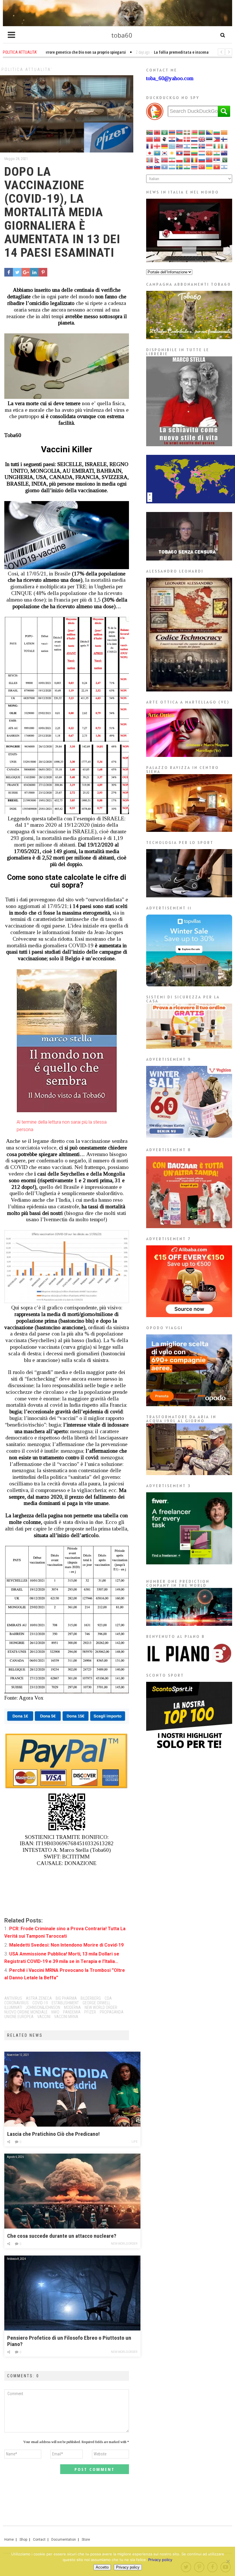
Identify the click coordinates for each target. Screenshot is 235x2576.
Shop (23, 2540)
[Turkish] (202, 166)
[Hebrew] (187, 146)
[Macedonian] (209, 153)
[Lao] (180, 153)
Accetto (102, 2567)
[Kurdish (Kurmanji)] (172, 153)
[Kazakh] (157, 153)
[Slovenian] (157, 166)
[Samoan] (209, 160)
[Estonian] (209, 139)
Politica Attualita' (27, 69)
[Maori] (224, 153)
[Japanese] (150, 153)
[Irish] (217, 146)
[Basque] (187, 132)
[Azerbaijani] (180, 132)
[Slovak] (150, 166)
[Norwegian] (165, 160)
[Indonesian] (209, 146)
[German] (165, 146)
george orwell (96, 2003)
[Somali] (165, 166)
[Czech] (180, 139)
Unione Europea (19, 2017)
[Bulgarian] (217, 132)
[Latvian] (187, 153)
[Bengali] (202, 132)
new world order (101, 2007)
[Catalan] (224, 132)
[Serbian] (217, 160)
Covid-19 (40, 2003)
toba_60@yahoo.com (170, 78)
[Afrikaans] (150, 132)
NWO (55, 2012)
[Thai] (195, 166)
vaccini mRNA (66, 2017)
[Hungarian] (195, 146)
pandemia (72, 2012)
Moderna (72, 2007)
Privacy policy (160, 2560)
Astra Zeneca (39, 1998)
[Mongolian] (150, 160)
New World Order (124, 2244)
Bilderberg (91, 1998)
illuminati (13, 2007)
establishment (65, 2003)
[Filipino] (217, 139)
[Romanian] (195, 160)
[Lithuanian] (195, 153)
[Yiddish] (224, 166)
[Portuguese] (187, 160)
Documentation (64, 2540)
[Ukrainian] (209, 166)
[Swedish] (180, 166)
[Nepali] (157, 160)
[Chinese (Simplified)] (150, 139)
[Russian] (202, 160)
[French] (150, 146)
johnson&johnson (43, 2007)
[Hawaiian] (180, 146)
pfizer (90, 2012)
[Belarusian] (195, 132)
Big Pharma (66, 1998)
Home (9, 2540)
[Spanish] (172, 166)
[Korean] (165, 153)
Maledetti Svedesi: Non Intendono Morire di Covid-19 (66, 1945)
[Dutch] (195, 139)
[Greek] (172, 146)
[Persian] (172, 160)
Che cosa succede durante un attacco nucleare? (62, 2236)
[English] (202, 139)
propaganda (112, 2012)
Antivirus (13, 1998)
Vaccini (44, 2017)
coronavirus (16, 2003)
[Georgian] (157, 146)
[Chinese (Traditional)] (157, 139)
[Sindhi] (224, 160)
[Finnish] (224, 139)
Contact (39, 2540)
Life (135, 2142)
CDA (108, 1998)
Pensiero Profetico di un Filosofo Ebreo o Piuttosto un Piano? (69, 2341)
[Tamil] (187, 166)
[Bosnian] (209, 132)
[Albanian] (157, 132)
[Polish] (180, 160)
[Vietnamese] (217, 166)
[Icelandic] (202, 146)
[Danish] (187, 139)
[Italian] (224, 146)
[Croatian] (172, 139)
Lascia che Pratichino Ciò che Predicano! (53, 2134)
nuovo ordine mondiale (26, 2012)
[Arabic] (165, 132)
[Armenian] (172, 132)
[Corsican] (165, 139)
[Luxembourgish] (202, 153)
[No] (228, 2561)
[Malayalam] (217, 153)
